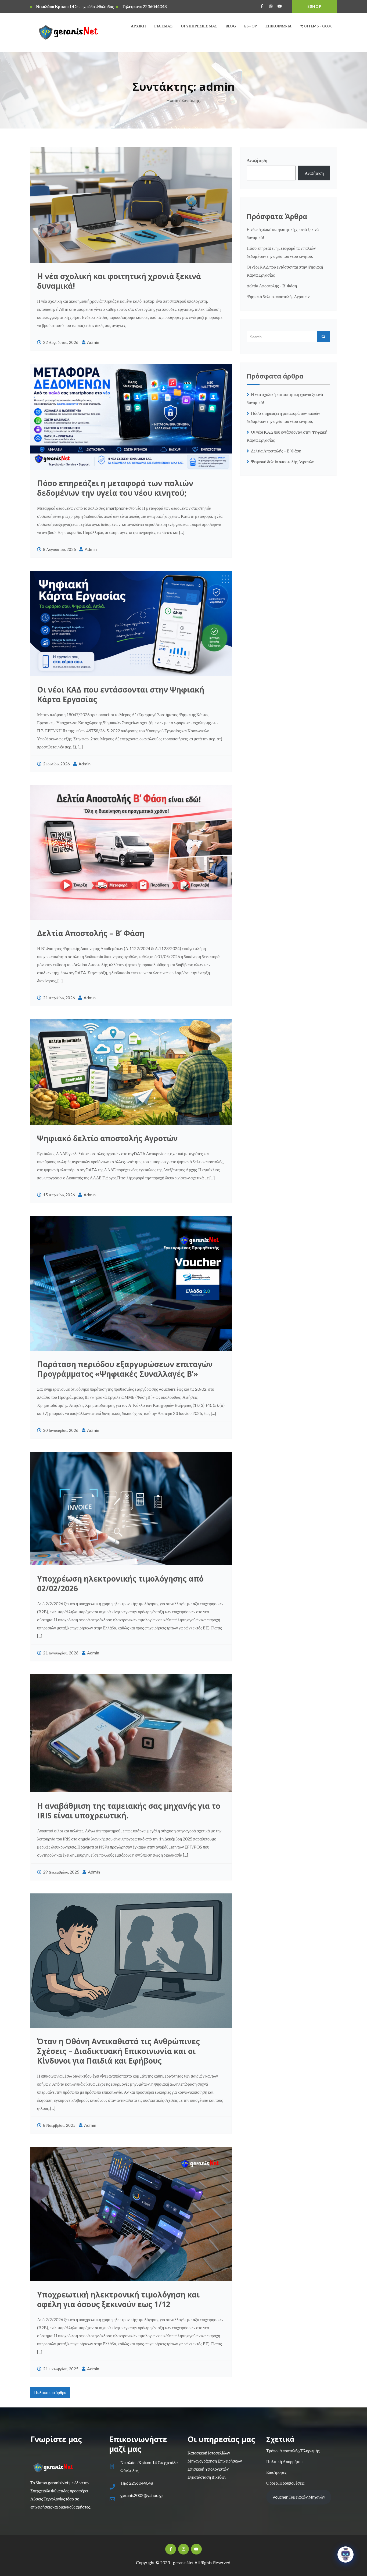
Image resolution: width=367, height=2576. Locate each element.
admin (93, 342)
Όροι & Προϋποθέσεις (285, 2483)
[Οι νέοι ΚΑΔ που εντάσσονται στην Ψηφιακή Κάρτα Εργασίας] (131, 623)
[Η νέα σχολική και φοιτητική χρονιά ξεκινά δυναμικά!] (131, 205)
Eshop (251, 26)
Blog (231, 26)
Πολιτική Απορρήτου (284, 2461)
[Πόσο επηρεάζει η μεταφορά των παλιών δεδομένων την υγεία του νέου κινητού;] (131, 417)
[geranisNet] (66, 33)
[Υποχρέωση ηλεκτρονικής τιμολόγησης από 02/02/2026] (131, 1508)
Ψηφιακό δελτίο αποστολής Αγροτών (107, 1138)
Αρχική (138, 26)
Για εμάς (163, 26)
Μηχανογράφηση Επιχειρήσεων (215, 2461)
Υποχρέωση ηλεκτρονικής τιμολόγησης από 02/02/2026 (120, 1583)
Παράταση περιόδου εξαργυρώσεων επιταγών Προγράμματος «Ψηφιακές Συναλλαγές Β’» (125, 1369)
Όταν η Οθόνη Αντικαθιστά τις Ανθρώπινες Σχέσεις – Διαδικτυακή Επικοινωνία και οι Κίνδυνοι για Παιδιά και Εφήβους (118, 2051)
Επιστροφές (276, 2472)
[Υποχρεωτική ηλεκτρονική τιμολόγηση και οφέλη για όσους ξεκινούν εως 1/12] (131, 2214)
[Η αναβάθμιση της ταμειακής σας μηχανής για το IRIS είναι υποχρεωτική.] (131, 1733)
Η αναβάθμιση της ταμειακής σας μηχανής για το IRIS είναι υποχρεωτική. (129, 1811)
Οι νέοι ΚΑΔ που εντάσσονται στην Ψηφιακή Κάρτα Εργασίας (121, 694)
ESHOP (314, 6)
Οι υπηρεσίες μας (199, 26)
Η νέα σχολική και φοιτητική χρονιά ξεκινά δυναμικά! (119, 281)
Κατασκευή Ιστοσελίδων (209, 2453)
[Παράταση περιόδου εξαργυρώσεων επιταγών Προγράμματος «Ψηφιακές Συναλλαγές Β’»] (131, 1283)
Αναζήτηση (257, 160)
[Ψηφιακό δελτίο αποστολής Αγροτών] (131, 1072)
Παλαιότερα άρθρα (50, 2392)
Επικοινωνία (278, 26)
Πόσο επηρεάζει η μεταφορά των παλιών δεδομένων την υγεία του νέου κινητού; (115, 488)
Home (172, 100)
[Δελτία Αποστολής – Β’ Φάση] (131, 852)
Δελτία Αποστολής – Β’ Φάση (92, 933)
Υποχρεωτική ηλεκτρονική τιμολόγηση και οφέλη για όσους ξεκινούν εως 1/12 (118, 2299)
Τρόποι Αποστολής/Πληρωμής (293, 2451)
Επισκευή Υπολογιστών (208, 2469)
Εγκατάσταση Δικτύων (207, 2477)
